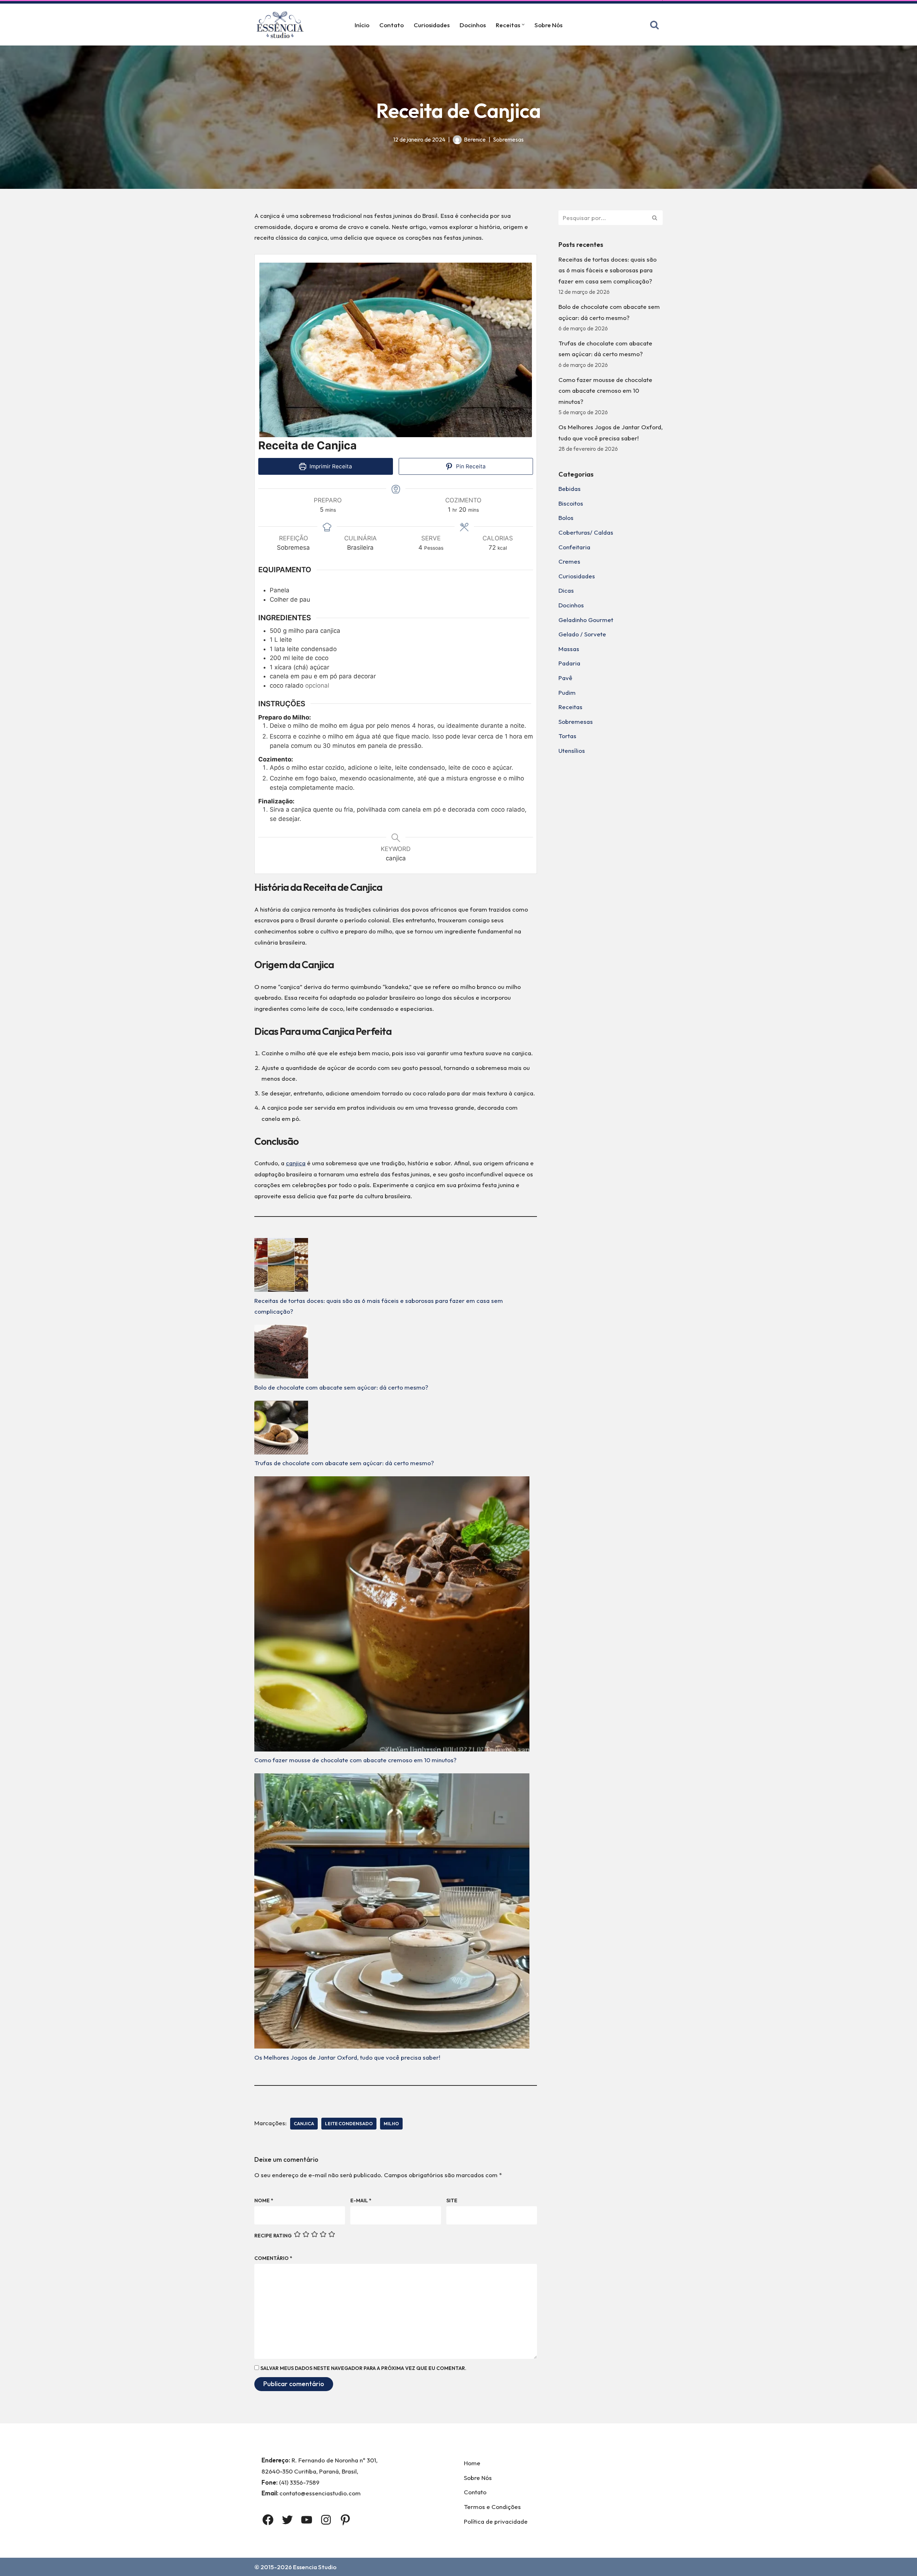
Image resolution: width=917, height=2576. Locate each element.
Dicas (566, 590)
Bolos (566, 518)
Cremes (569, 561)
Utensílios (572, 751)
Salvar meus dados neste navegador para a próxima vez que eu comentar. (363, 2368)
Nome (264, 2200)
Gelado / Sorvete (582, 634)
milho (391, 2123)
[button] (523, 25)
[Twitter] (287, 2520)
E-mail (361, 2200)
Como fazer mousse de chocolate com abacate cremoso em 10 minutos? (355, 1760)
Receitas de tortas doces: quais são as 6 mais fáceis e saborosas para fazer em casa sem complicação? (608, 270)
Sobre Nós (548, 25)
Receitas (570, 707)
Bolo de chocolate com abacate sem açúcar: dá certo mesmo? (341, 1387)
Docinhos (473, 25)
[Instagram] (326, 2520)
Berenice (475, 140)
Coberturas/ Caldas (586, 532)
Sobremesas (508, 140)
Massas (569, 649)
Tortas (567, 736)
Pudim (567, 692)
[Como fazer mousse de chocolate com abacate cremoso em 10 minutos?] (392, 1616)
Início (362, 25)
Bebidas (570, 489)
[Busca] (654, 25)
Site (452, 2200)
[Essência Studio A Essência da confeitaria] (282, 25)
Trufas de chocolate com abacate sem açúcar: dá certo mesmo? (344, 1463)
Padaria (569, 663)
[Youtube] (307, 2520)
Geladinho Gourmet (586, 620)
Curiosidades (432, 25)
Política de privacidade (496, 2521)
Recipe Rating (273, 2236)
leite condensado (349, 2123)
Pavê (565, 678)
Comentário (273, 2258)
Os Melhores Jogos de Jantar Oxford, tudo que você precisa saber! (347, 2057)
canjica (296, 1163)
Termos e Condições (492, 2507)
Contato (392, 25)
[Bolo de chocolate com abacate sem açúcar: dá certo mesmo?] (281, 1353)
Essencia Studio (315, 2567)
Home (472, 2463)
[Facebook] (268, 2520)
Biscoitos (571, 503)
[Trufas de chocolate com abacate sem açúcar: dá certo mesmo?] (281, 1429)
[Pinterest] (345, 2520)
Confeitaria (574, 547)
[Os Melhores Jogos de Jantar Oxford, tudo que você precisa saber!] (392, 1913)
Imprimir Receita (330, 466)
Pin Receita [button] (470, 466)
